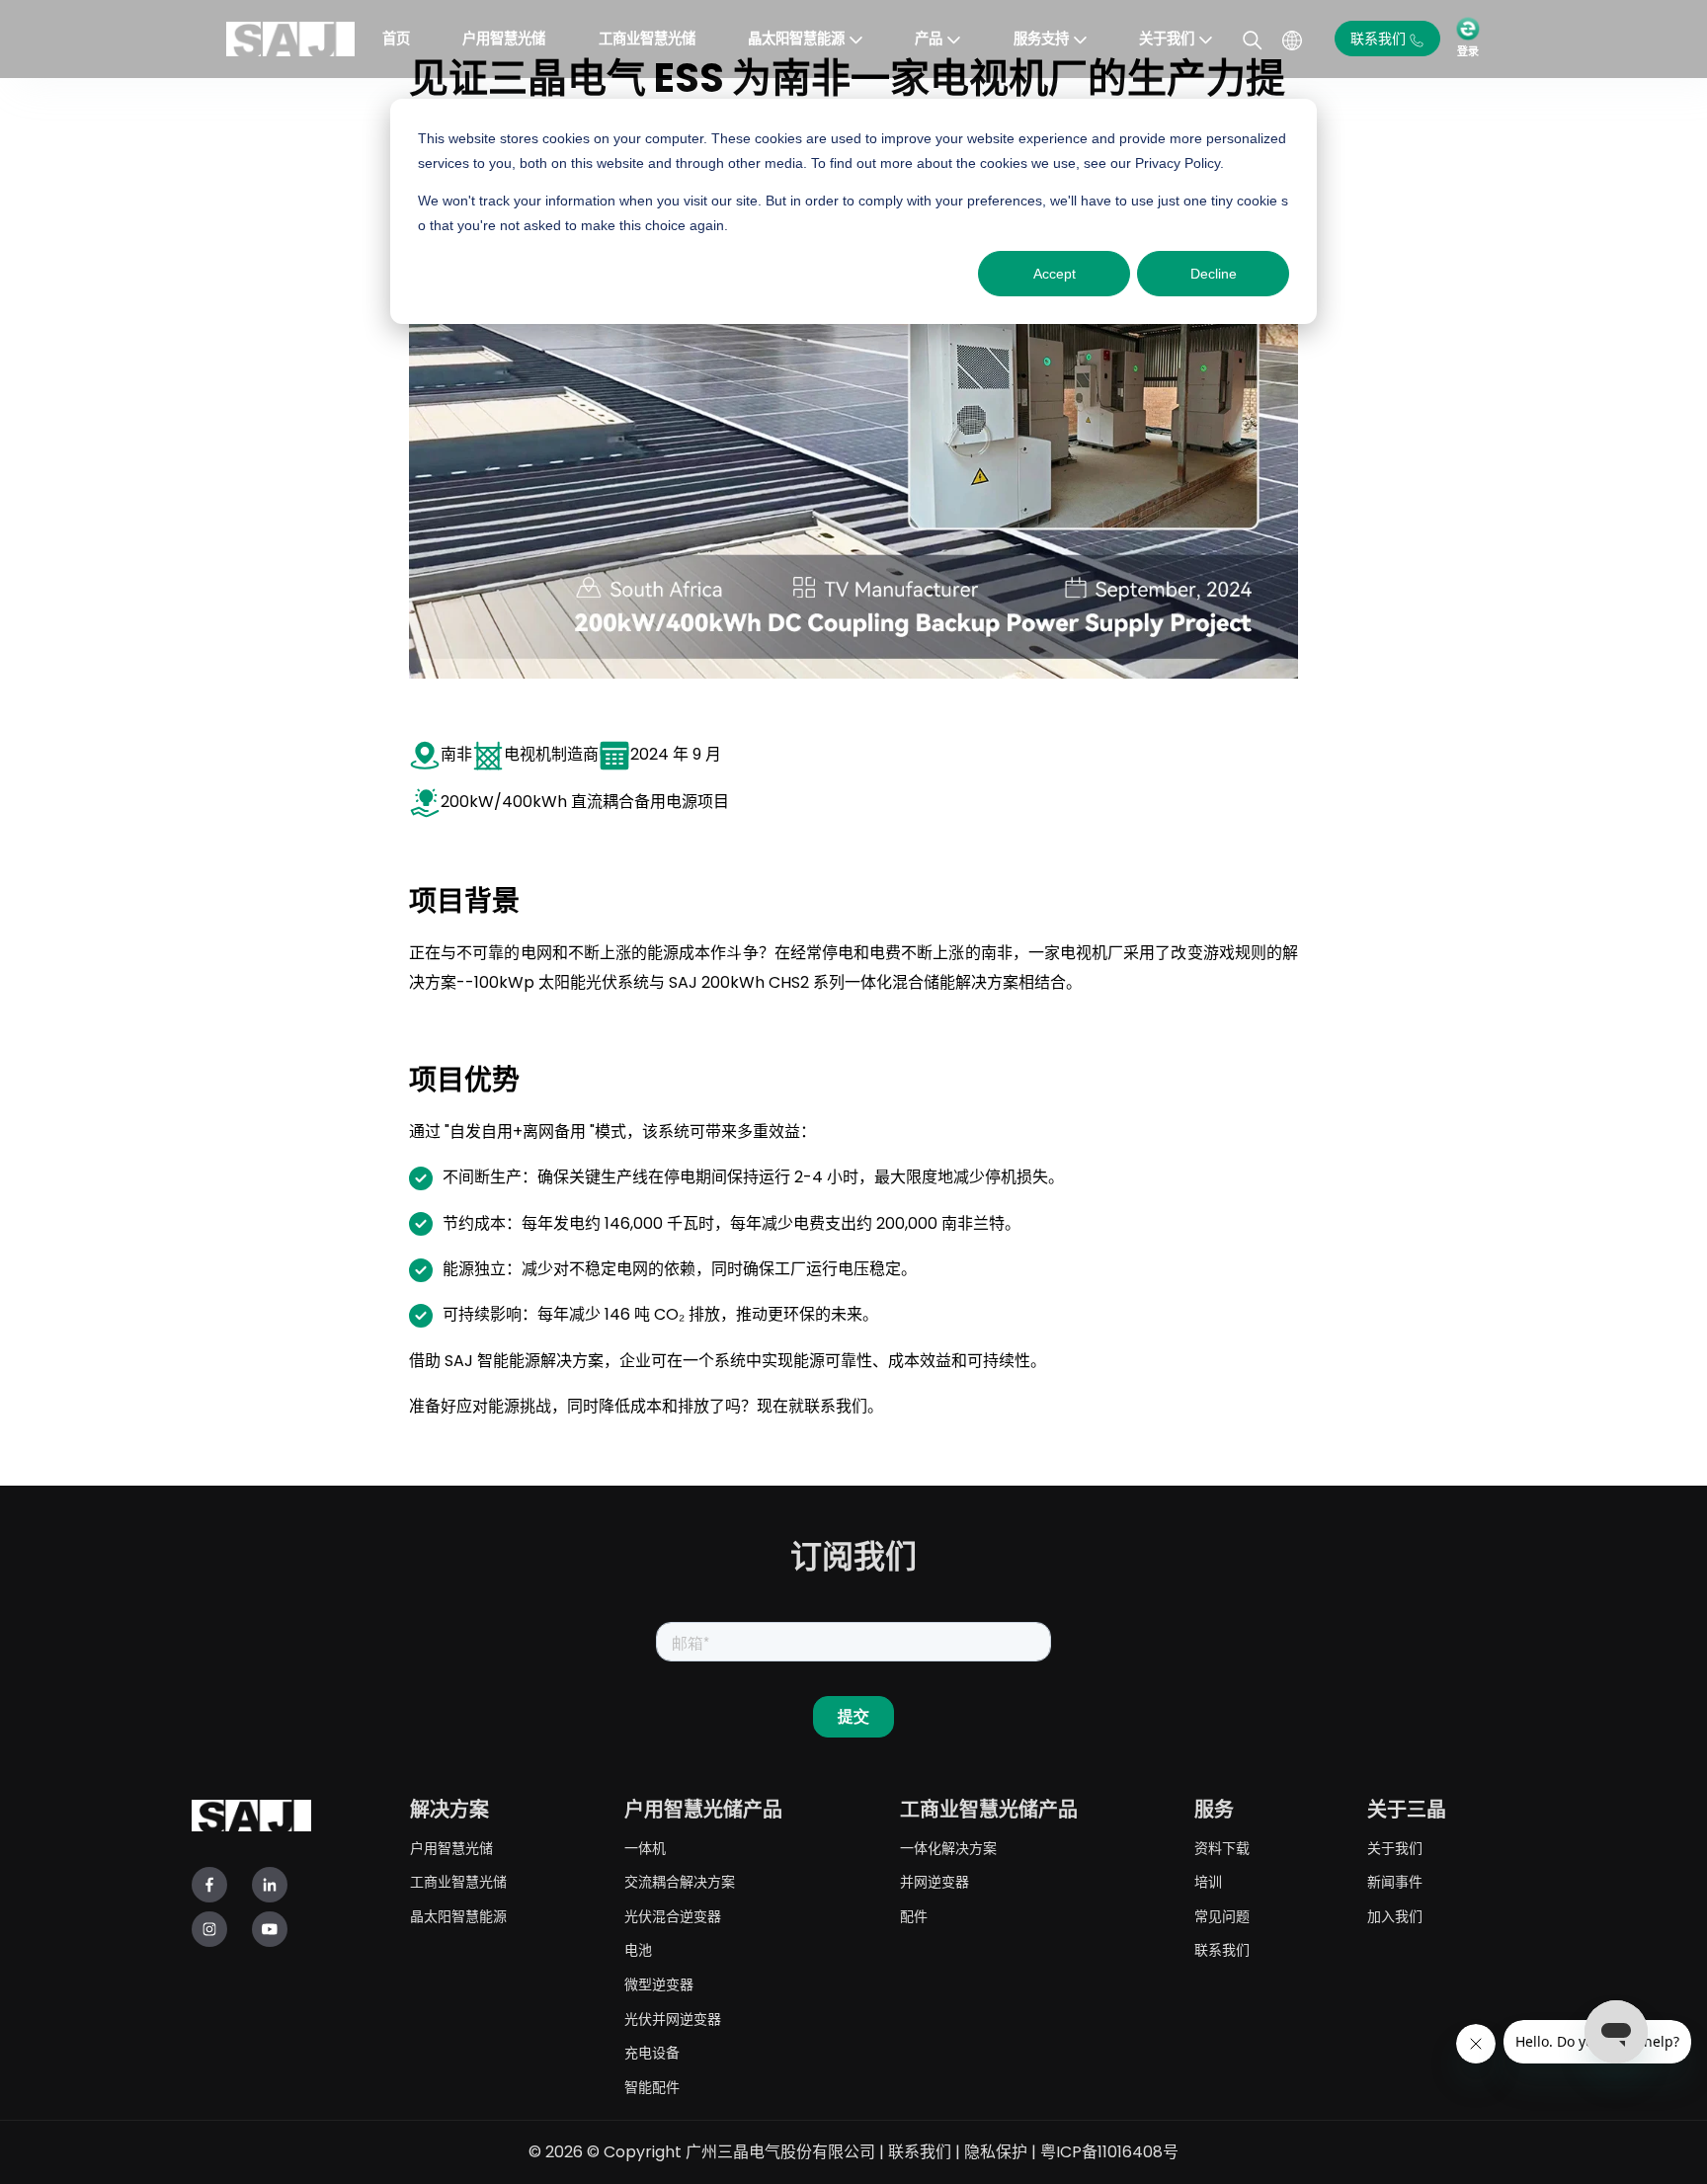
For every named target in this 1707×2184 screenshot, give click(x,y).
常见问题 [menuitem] (1222, 1916)
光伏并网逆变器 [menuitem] (673, 2019)
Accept (1055, 274)
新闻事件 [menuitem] (1395, 1881)
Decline (1214, 274)
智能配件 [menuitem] (652, 2087)
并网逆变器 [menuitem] (935, 1881)
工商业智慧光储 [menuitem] (458, 1881)
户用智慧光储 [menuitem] (451, 1848)
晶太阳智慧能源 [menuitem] (458, 1916)
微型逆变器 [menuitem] (659, 1984)
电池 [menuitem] (638, 1949)
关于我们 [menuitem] (1395, 1848)
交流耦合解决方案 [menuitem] (680, 1881)
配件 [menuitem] (914, 1916)
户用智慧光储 (504, 39)
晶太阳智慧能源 (796, 39)
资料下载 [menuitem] (1222, 1848)
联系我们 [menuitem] (1222, 1949)
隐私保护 (996, 2152)
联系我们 (920, 2152)
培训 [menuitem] (1208, 1881)
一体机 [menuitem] (645, 1848)
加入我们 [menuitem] (1395, 1916)
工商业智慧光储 (647, 39)
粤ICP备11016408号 (1109, 2152)
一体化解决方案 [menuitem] (948, 1848)
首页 (396, 39)
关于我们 (1167, 39)
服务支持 (1041, 39)
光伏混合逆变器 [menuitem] (673, 1916)
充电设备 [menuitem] (652, 2052)
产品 (929, 39)
